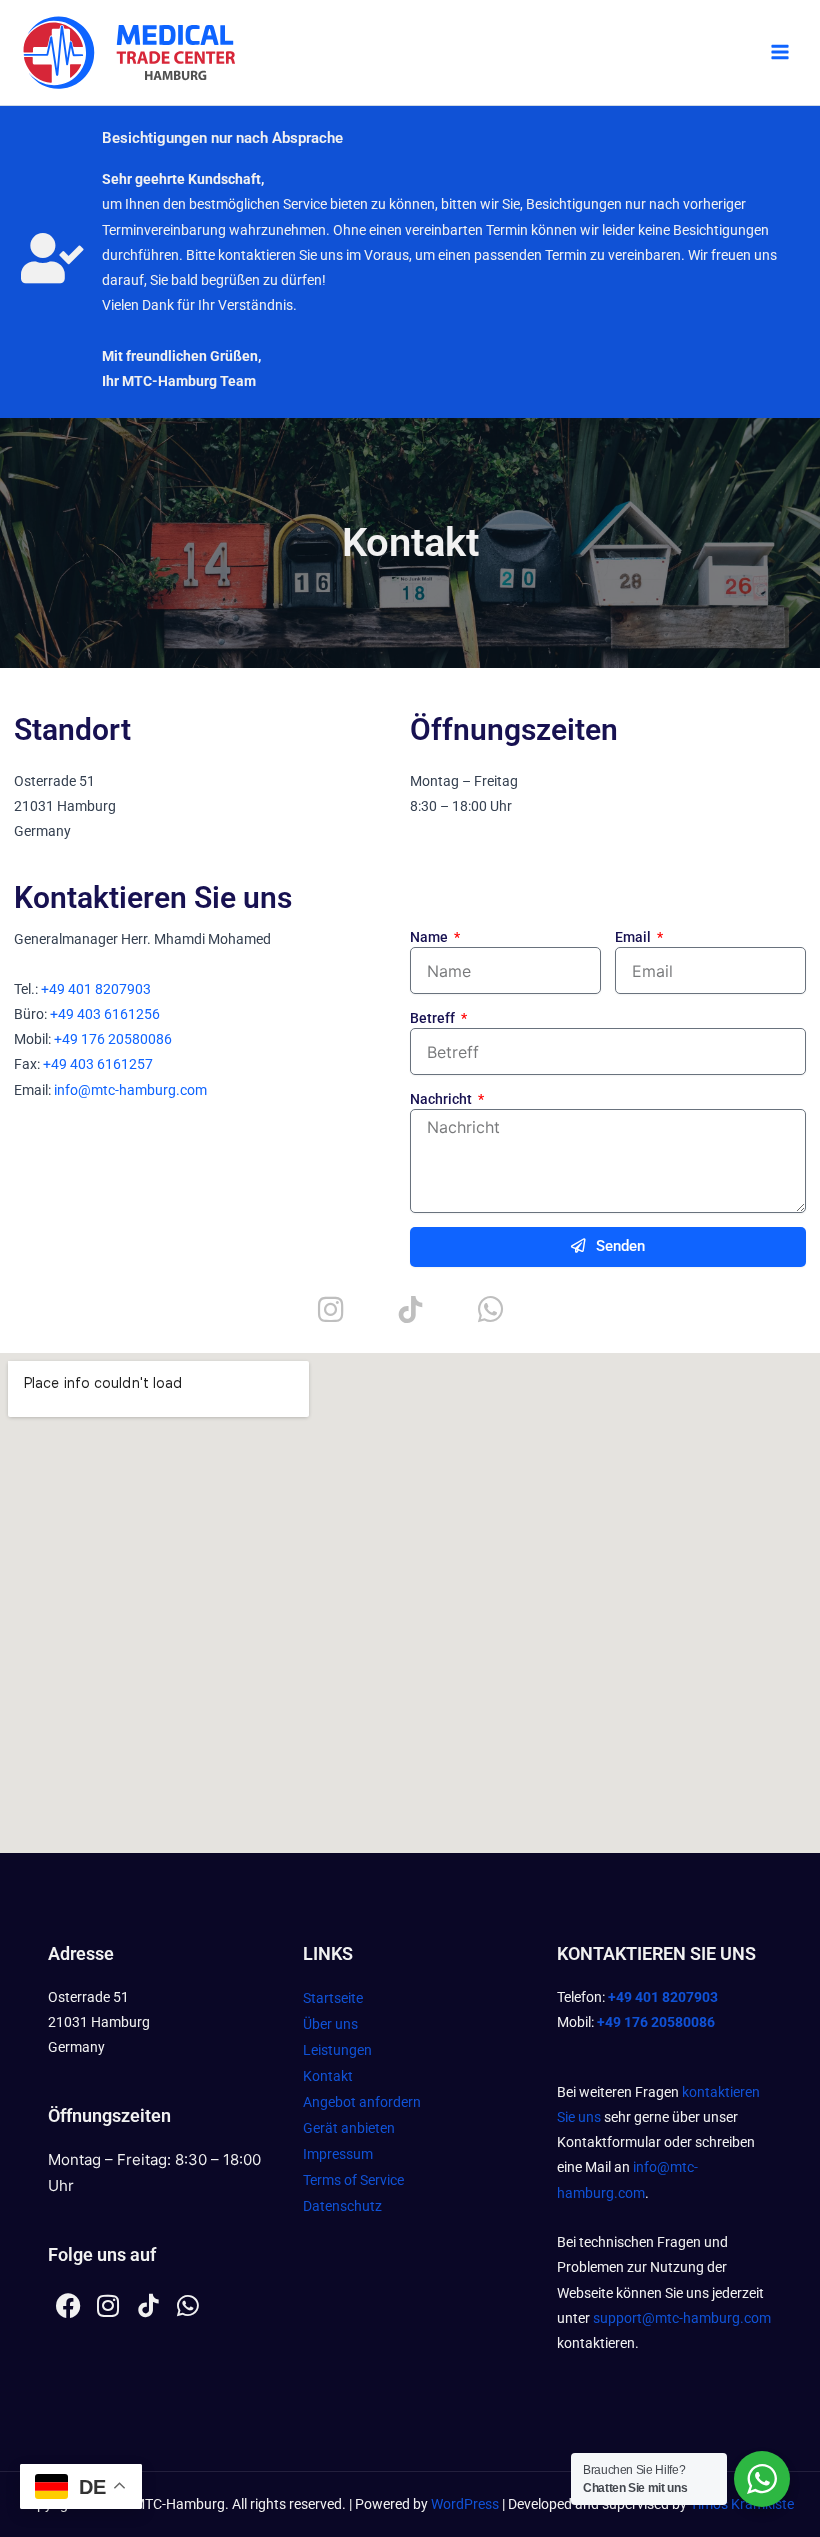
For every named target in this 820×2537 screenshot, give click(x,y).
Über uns (330, 2024)
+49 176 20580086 (113, 1039)
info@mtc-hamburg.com (130, 1090)
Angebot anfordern (362, 2102)
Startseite (333, 1998)
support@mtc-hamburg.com (682, 2318)
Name (430, 937)
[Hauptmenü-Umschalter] (780, 53)
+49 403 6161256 (105, 1014)
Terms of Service (353, 2180)
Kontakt (328, 2076)
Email (634, 937)
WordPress (465, 2504)
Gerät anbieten (349, 2128)
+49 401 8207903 (96, 989)
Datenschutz (342, 2206)
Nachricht (442, 1099)
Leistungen (337, 2050)
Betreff (434, 1018)
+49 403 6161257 (98, 1064)
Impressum (338, 2154)
